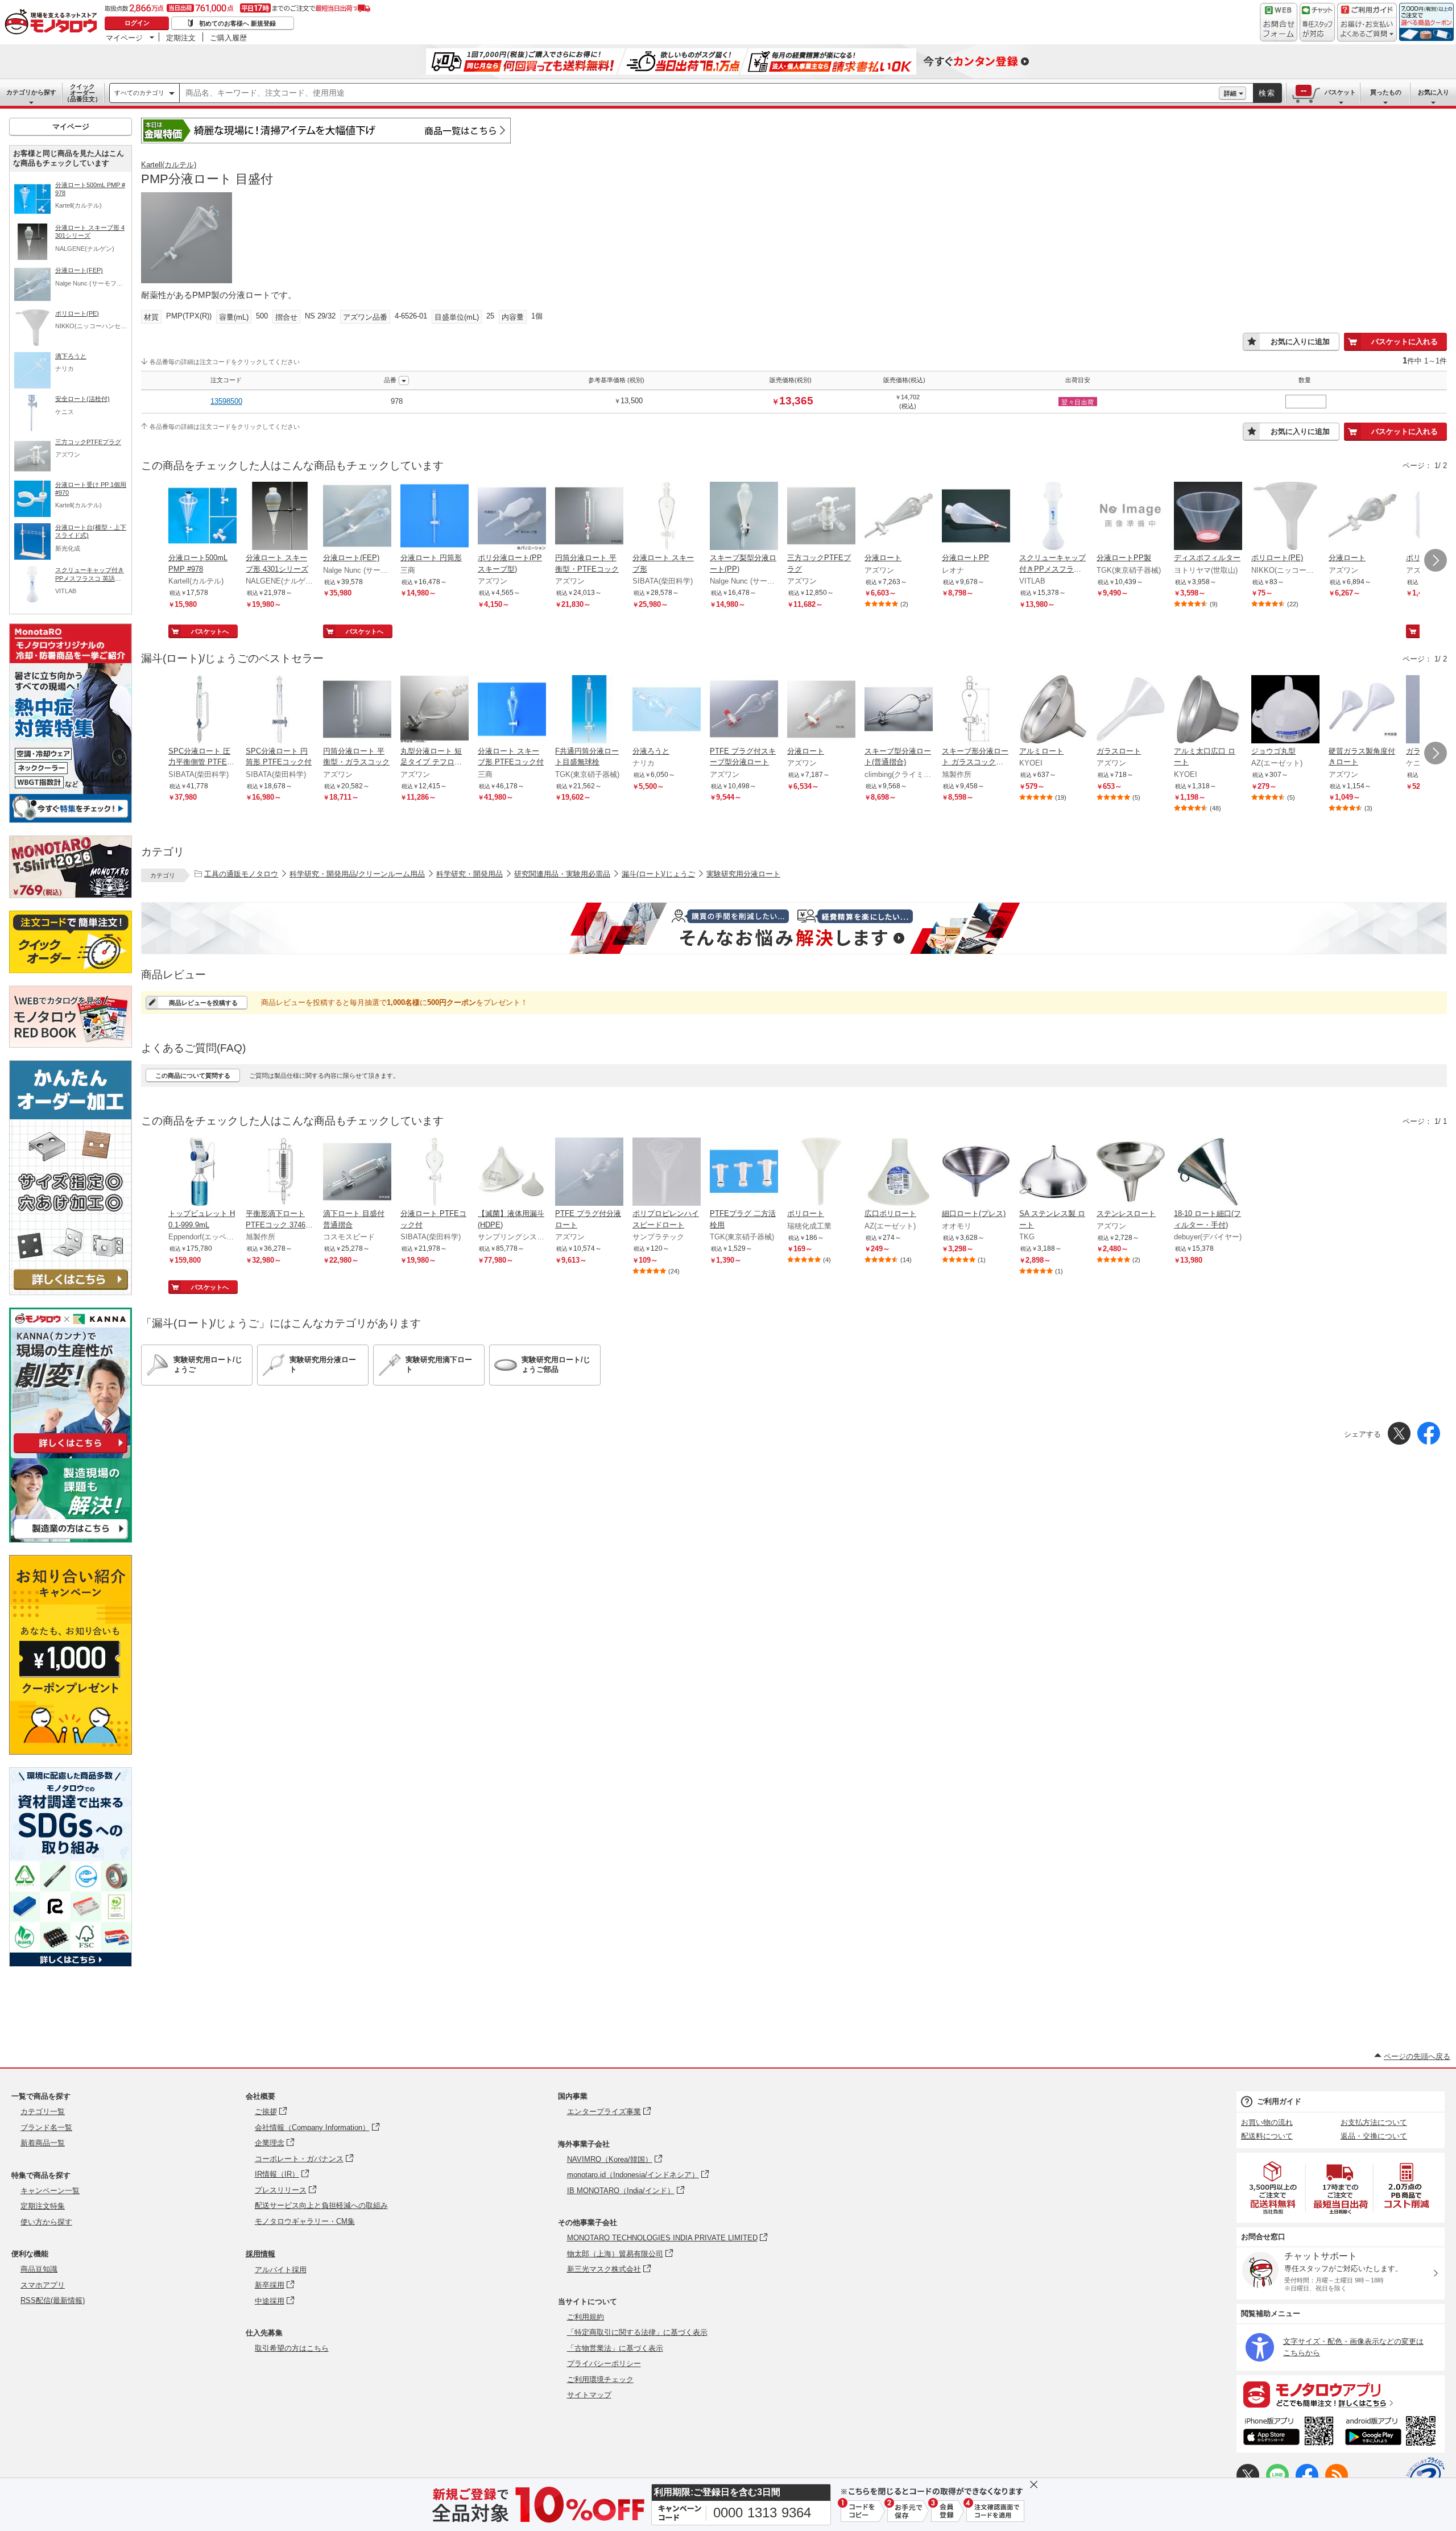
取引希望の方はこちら (292, 2348)
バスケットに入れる (1405, 342)
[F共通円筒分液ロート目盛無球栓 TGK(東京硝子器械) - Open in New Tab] (589, 710)
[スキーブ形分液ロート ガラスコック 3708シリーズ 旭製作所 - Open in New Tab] (976, 710)
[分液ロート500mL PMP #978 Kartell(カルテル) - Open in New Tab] (202, 517)
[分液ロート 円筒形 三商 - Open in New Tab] (435, 517)
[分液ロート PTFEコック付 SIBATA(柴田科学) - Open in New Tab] (435, 1173)
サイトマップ (589, 2395)
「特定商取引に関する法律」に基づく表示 (637, 2332)
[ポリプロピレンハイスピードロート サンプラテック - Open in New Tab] (667, 1173)
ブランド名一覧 (46, 2127)
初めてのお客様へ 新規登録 (237, 23)
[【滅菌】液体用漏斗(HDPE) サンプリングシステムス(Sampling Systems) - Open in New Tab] (512, 1173)
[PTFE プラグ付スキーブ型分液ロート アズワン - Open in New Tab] (744, 710)
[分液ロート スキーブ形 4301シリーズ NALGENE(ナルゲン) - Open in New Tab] (280, 517)
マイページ (124, 38)
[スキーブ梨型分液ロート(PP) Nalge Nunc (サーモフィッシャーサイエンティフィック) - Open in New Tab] (744, 517)
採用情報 (260, 2254)
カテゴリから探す (31, 92)
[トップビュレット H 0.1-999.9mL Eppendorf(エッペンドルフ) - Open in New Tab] (202, 1173)
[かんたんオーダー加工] (71, 1292)
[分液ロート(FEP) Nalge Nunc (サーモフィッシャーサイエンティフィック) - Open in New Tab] (357, 517)
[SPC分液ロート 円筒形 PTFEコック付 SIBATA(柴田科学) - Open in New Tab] (280, 710)
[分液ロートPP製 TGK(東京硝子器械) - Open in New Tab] (1131, 517)
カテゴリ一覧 (43, 2112)
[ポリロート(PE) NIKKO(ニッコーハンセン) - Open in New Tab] (1285, 517)
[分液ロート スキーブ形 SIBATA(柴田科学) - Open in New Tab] (667, 517)
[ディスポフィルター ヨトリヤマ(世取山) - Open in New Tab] (1208, 517)
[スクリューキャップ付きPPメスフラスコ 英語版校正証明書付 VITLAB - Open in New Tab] (1053, 517)
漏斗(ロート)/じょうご (658, 874)
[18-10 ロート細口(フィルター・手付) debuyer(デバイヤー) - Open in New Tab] (1208, 1173)
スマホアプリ (43, 2285)
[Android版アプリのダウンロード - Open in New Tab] (1393, 2433)
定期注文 (181, 38)
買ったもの (1386, 92)
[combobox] (699, 93)
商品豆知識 (39, 2269)
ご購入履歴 (228, 38)
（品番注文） (82, 93)
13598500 (226, 401)
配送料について (1267, 2136)
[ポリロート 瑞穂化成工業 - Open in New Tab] (821, 1173)
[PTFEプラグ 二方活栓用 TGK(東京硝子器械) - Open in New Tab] (744, 1173)
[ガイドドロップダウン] (1367, 30)
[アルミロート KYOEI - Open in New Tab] (1053, 710)
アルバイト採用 (281, 2270)
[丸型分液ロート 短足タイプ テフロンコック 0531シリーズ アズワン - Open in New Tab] (435, 710)
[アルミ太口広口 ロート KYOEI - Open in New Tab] (1208, 710)
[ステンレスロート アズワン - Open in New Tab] (1131, 1173)
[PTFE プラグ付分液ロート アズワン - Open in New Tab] (589, 1173)
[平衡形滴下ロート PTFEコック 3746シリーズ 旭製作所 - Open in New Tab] (280, 1173)
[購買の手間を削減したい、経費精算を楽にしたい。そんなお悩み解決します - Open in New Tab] (794, 928)
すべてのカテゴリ (139, 93)
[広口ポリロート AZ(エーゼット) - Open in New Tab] (899, 1173)
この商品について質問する (193, 1076)
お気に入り (1434, 92)
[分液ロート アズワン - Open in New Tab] (899, 517)
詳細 (1230, 93)
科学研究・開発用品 (470, 874)
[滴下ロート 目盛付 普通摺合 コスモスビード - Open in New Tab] (357, 1173)
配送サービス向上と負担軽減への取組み (321, 2205)
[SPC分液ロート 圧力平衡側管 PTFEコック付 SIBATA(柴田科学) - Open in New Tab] (202, 710)
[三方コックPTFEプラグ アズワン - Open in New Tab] (821, 517)
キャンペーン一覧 (50, 2191)
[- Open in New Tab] (1273, 2188)
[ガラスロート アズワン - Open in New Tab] (1131, 710)
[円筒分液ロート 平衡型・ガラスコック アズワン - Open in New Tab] (357, 710)
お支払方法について (1374, 2122)
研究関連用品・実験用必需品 (562, 874)
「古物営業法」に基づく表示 (615, 2348)
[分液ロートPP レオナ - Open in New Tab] (976, 517)
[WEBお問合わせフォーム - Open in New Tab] (1279, 22)
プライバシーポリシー (604, 2363)
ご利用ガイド (1279, 2101)
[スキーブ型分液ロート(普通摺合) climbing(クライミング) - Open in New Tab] (899, 710)
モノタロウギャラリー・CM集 (305, 2221)
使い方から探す (46, 2222)
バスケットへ (210, 631)
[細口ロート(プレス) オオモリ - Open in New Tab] (976, 1173)
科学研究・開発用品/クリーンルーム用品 (357, 874)
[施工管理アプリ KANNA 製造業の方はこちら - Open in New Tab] (71, 1539)
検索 (1267, 93)
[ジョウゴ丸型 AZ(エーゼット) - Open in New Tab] (1285, 710)
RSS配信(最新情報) (53, 2300)
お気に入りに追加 (1300, 342)
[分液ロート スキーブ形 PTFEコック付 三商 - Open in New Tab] (512, 710)
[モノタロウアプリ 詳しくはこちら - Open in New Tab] (1341, 2394)
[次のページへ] (1436, 560)
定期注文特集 (43, 2206)
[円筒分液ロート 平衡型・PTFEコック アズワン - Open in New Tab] (589, 517)
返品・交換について (1374, 2136)
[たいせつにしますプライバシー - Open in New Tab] (1425, 2476)
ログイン (137, 23)
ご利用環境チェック (600, 2379)
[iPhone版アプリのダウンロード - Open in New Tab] (1289, 2433)
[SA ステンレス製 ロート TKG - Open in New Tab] (1053, 1173)
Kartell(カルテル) (169, 165)
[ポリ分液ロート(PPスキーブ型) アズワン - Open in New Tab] (512, 517)
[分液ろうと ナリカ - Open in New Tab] (667, 710)
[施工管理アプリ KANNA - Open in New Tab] (71, 1453)
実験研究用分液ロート (743, 874)
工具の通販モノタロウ (241, 874)
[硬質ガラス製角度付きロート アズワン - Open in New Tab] (1363, 710)
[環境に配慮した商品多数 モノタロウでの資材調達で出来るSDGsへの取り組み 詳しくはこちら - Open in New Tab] (71, 1964)
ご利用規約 (586, 2317)
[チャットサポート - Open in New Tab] (1317, 22)
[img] (53, 23)
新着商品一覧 (43, 2143)
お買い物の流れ (1267, 2122)
